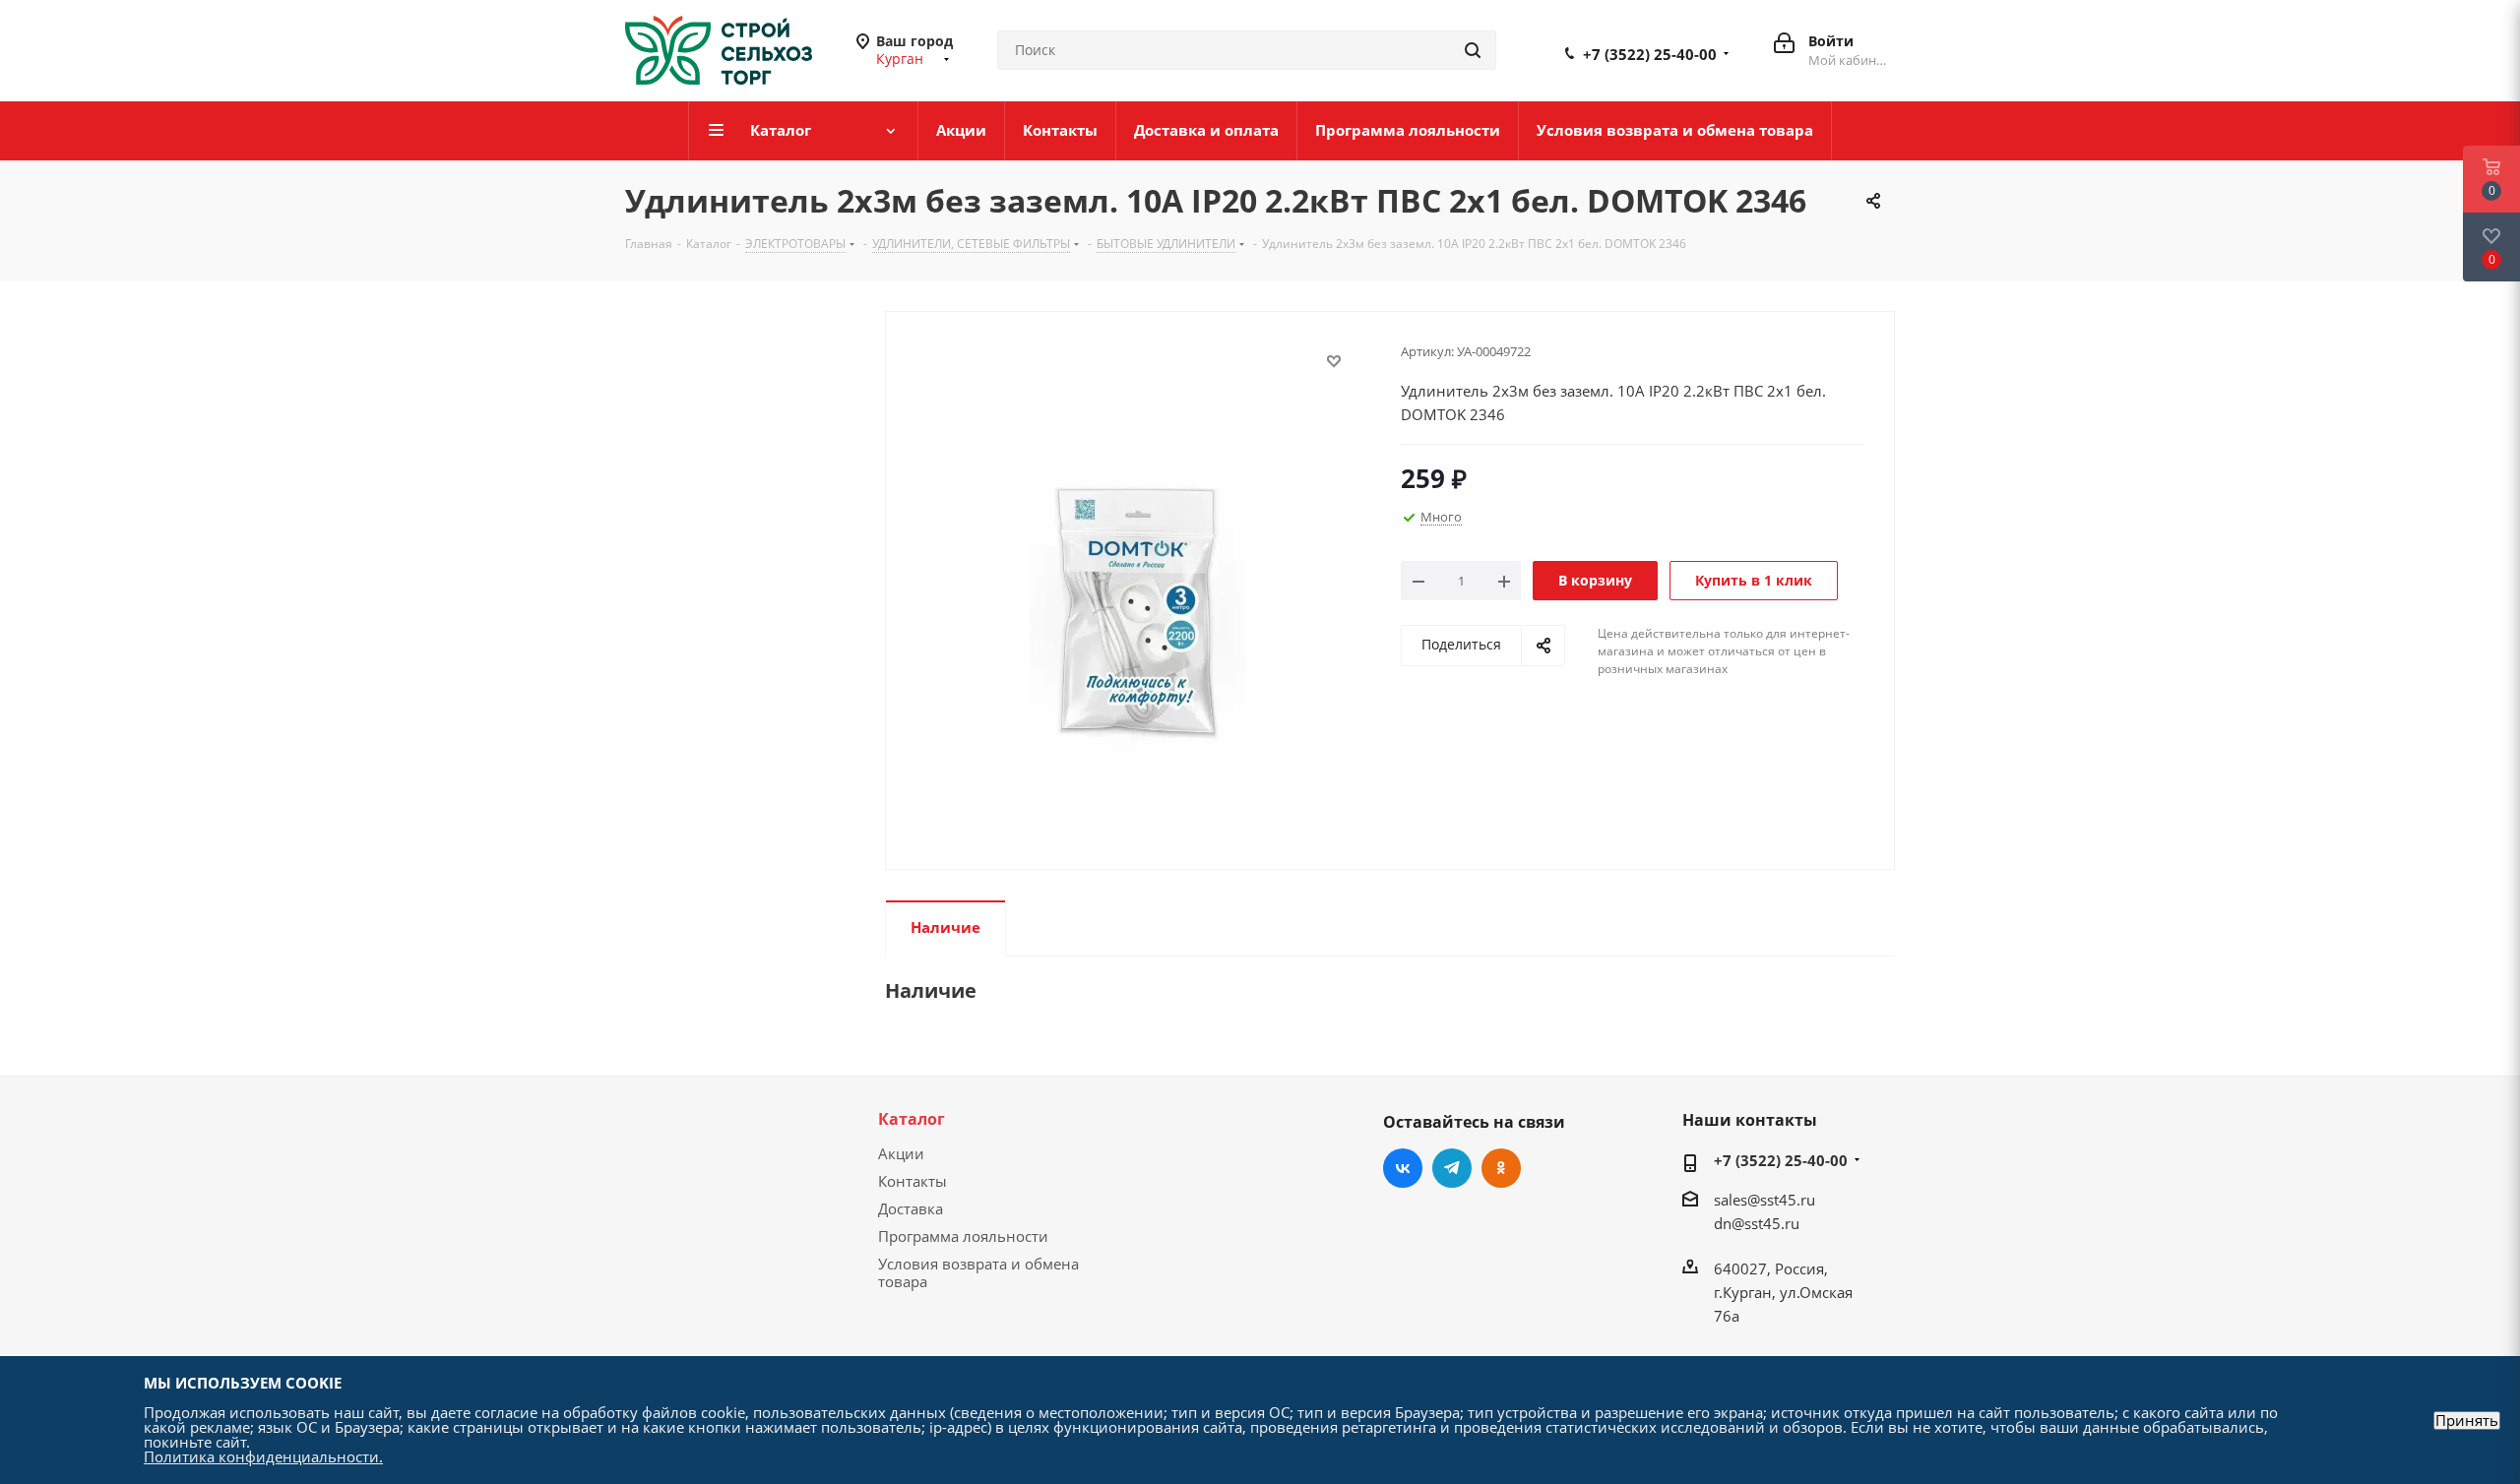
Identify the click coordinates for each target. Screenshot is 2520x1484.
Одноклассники (1501, 1168)
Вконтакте (1403, 1168)
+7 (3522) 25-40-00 (1650, 54)
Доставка (911, 1208)
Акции (901, 1153)
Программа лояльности (963, 1236)
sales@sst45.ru (1764, 1200)
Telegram (1452, 1168)
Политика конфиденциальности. (263, 1456)
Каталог (912, 1119)
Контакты (913, 1181)
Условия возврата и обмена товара (978, 1272)
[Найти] (1473, 50)
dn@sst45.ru (1757, 1223)
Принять (2467, 1421)
